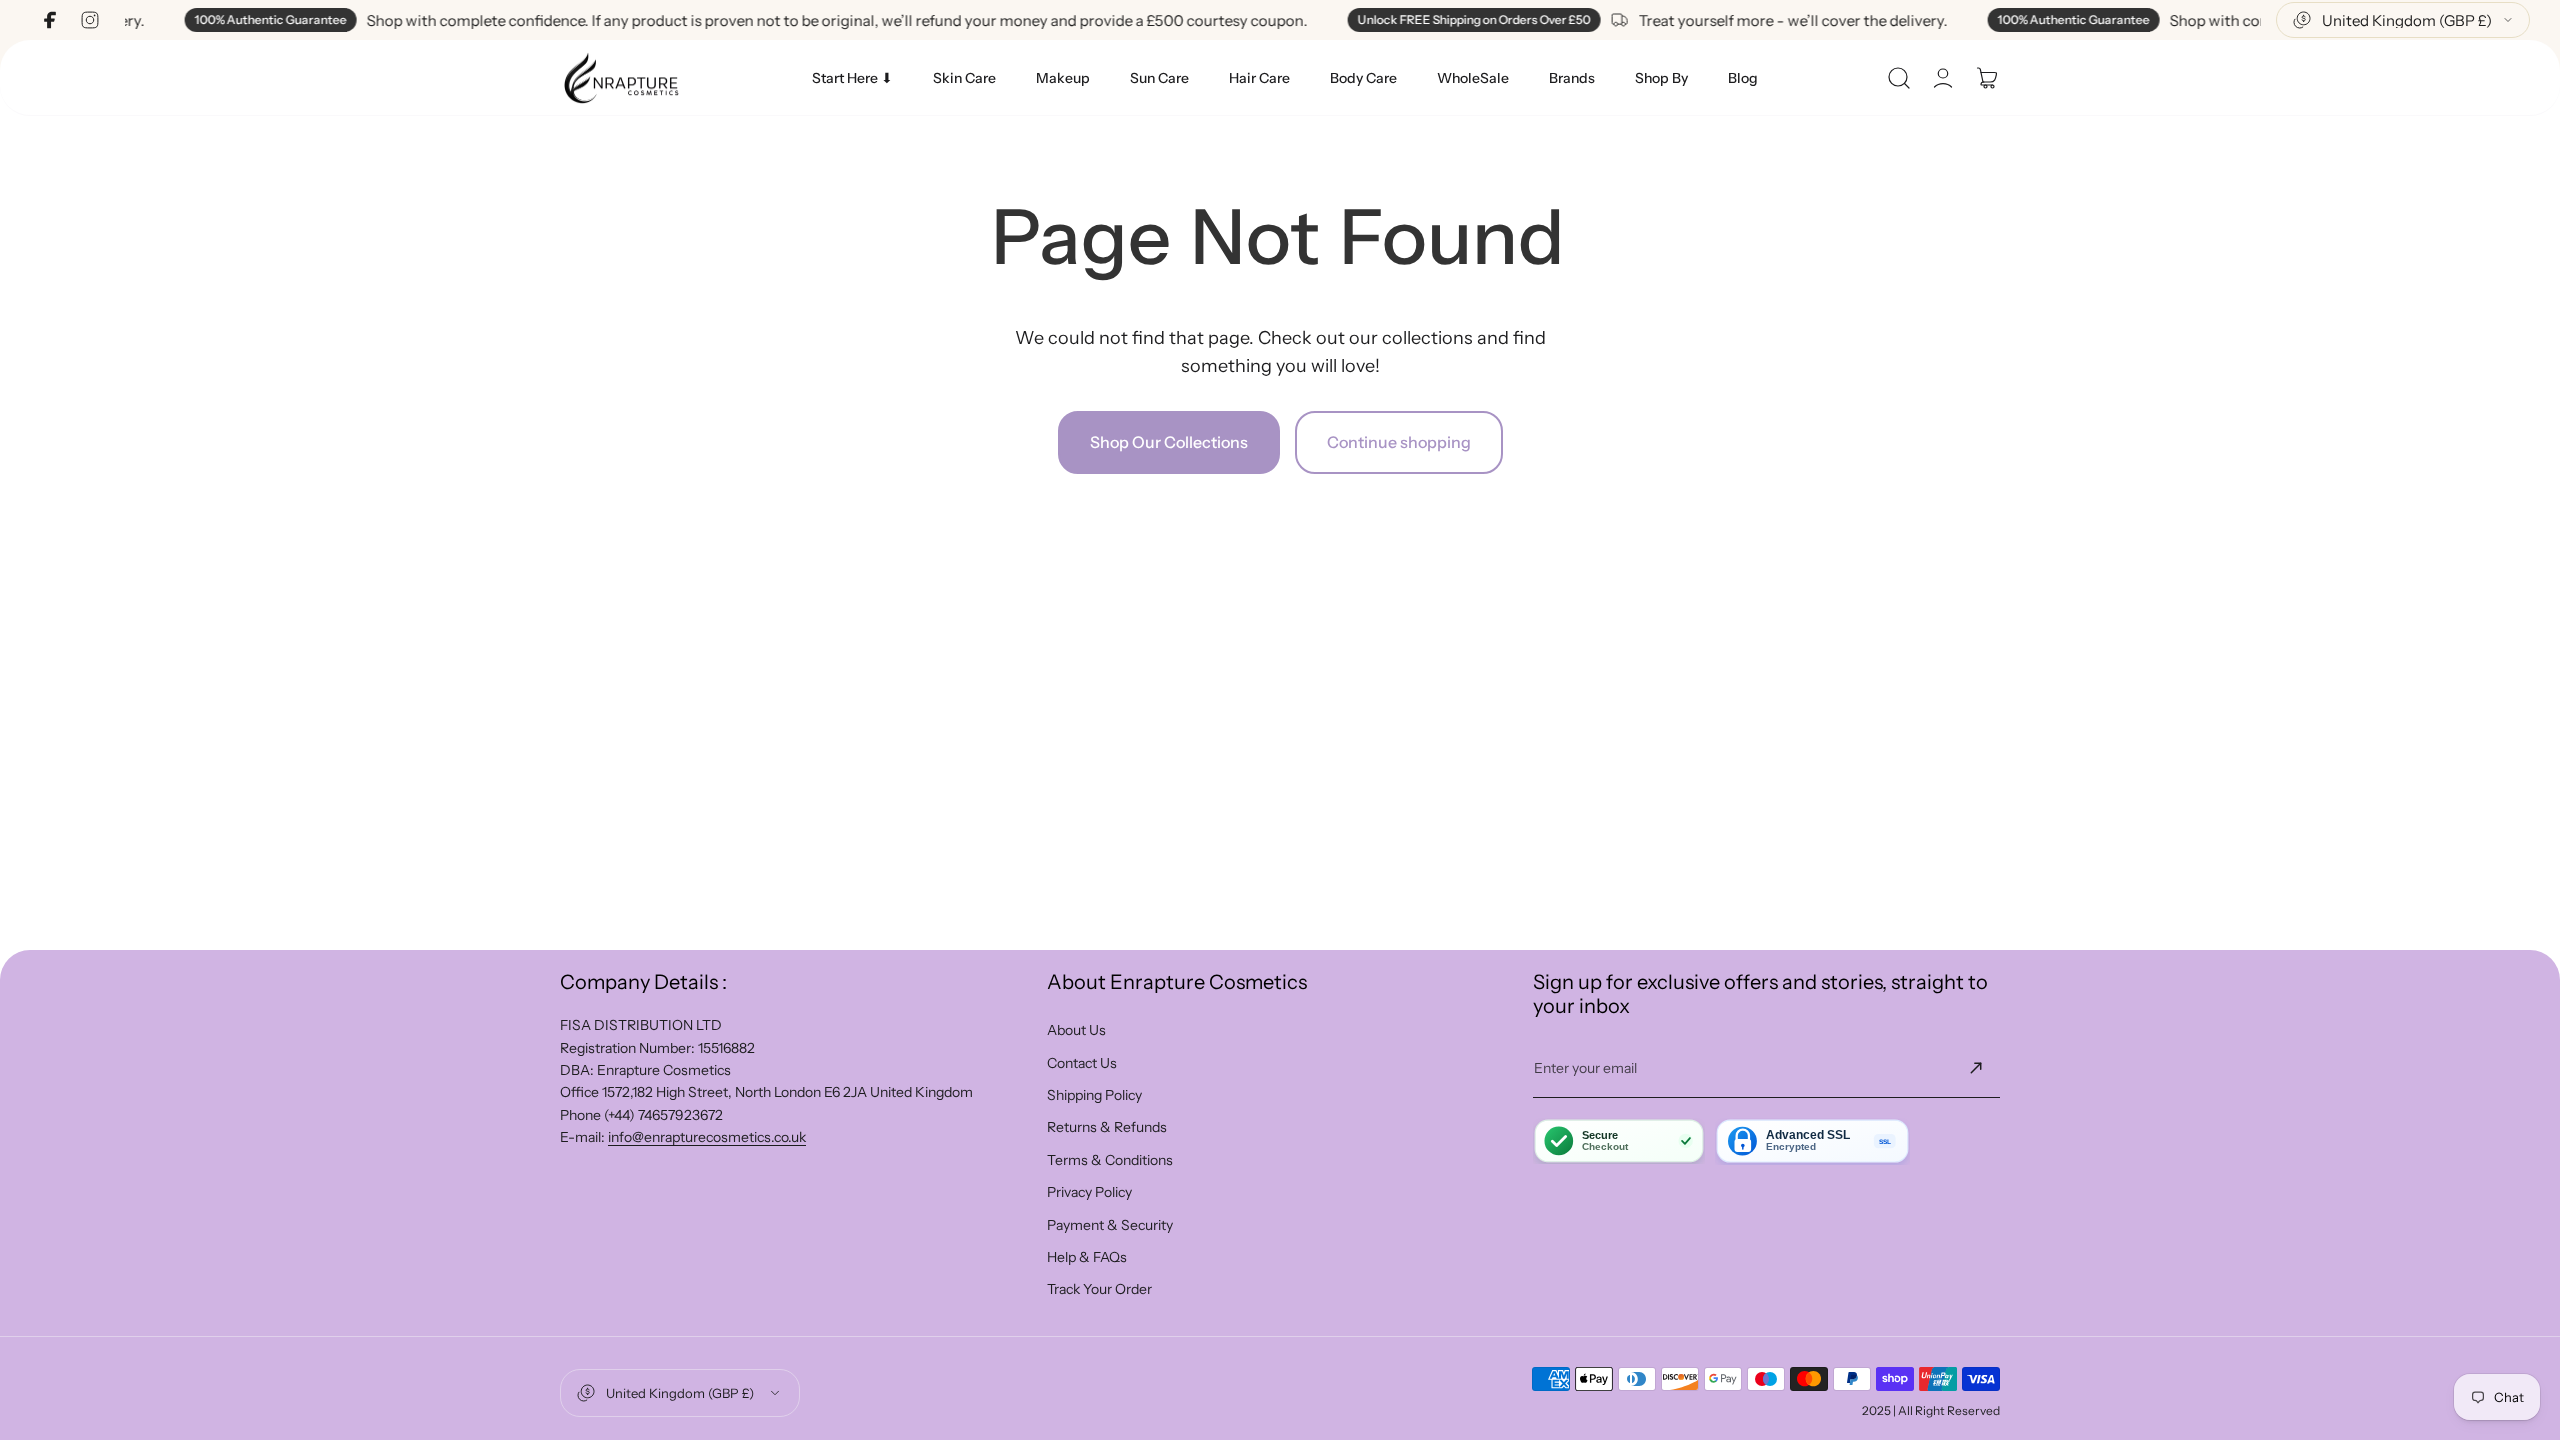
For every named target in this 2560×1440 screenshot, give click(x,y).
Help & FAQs (1087, 1257)
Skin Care (964, 78)
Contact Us (1082, 1063)
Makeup (1063, 78)
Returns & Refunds (1107, 1127)
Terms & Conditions (1110, 1160)
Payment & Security (1110, 1225)
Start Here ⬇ (852, 78)
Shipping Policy (1094, 1095)
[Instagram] (90, 20)
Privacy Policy (1089, 1192)
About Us (1076, 1030)
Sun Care (1159, 78)
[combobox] (2403, 20)
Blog (1743, 78)
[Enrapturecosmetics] (621, 77)
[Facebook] (50, 20)
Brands (1572, 78)
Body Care (1363, 78)
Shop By (1661, 78)
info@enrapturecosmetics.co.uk (707, 1137)
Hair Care (1259, 78)
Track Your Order (1099, 1289)
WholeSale (1473, 78)
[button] (1899, 78)
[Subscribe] (1976, 1068)
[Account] (1943, 78)
